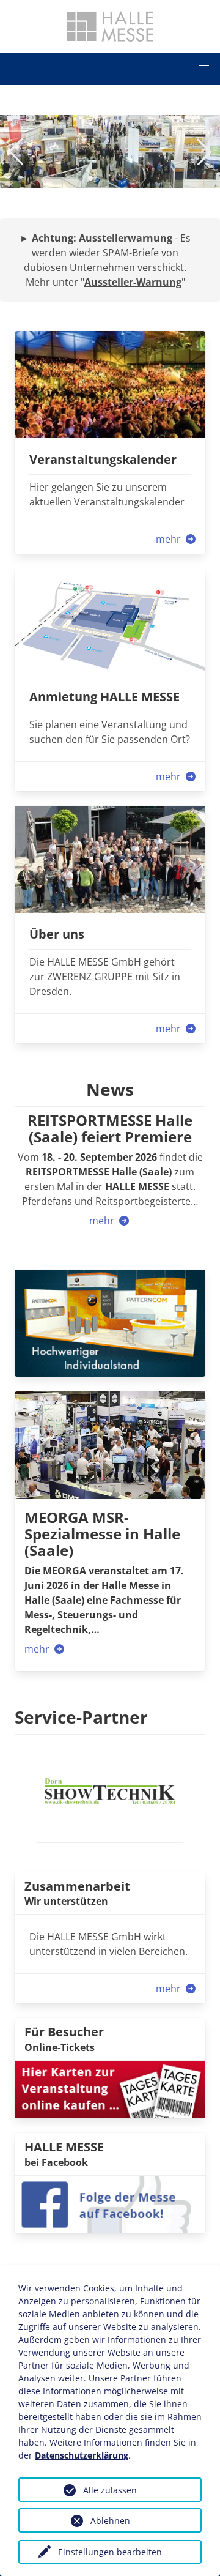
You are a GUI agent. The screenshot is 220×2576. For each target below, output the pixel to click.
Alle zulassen (110, 2490)
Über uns (57, 934)
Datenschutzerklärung (82, 2455)
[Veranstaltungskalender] (110, 384)
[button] (204, 69)
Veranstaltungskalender (103, 459)
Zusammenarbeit (77, 1886)
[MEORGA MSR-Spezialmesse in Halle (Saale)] (110, 1445)
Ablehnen (110, 2521)
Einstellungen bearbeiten (110, 2552)
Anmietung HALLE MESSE (105, 697)
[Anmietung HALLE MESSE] (110, 621)
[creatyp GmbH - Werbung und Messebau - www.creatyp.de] (110, 1322)
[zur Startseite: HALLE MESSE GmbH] (110, 26)
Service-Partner (81, 1717)
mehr (170, 539)
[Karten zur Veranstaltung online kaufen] (110, 2088)
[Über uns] (110, 858)
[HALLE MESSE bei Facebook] (110, 2203)
